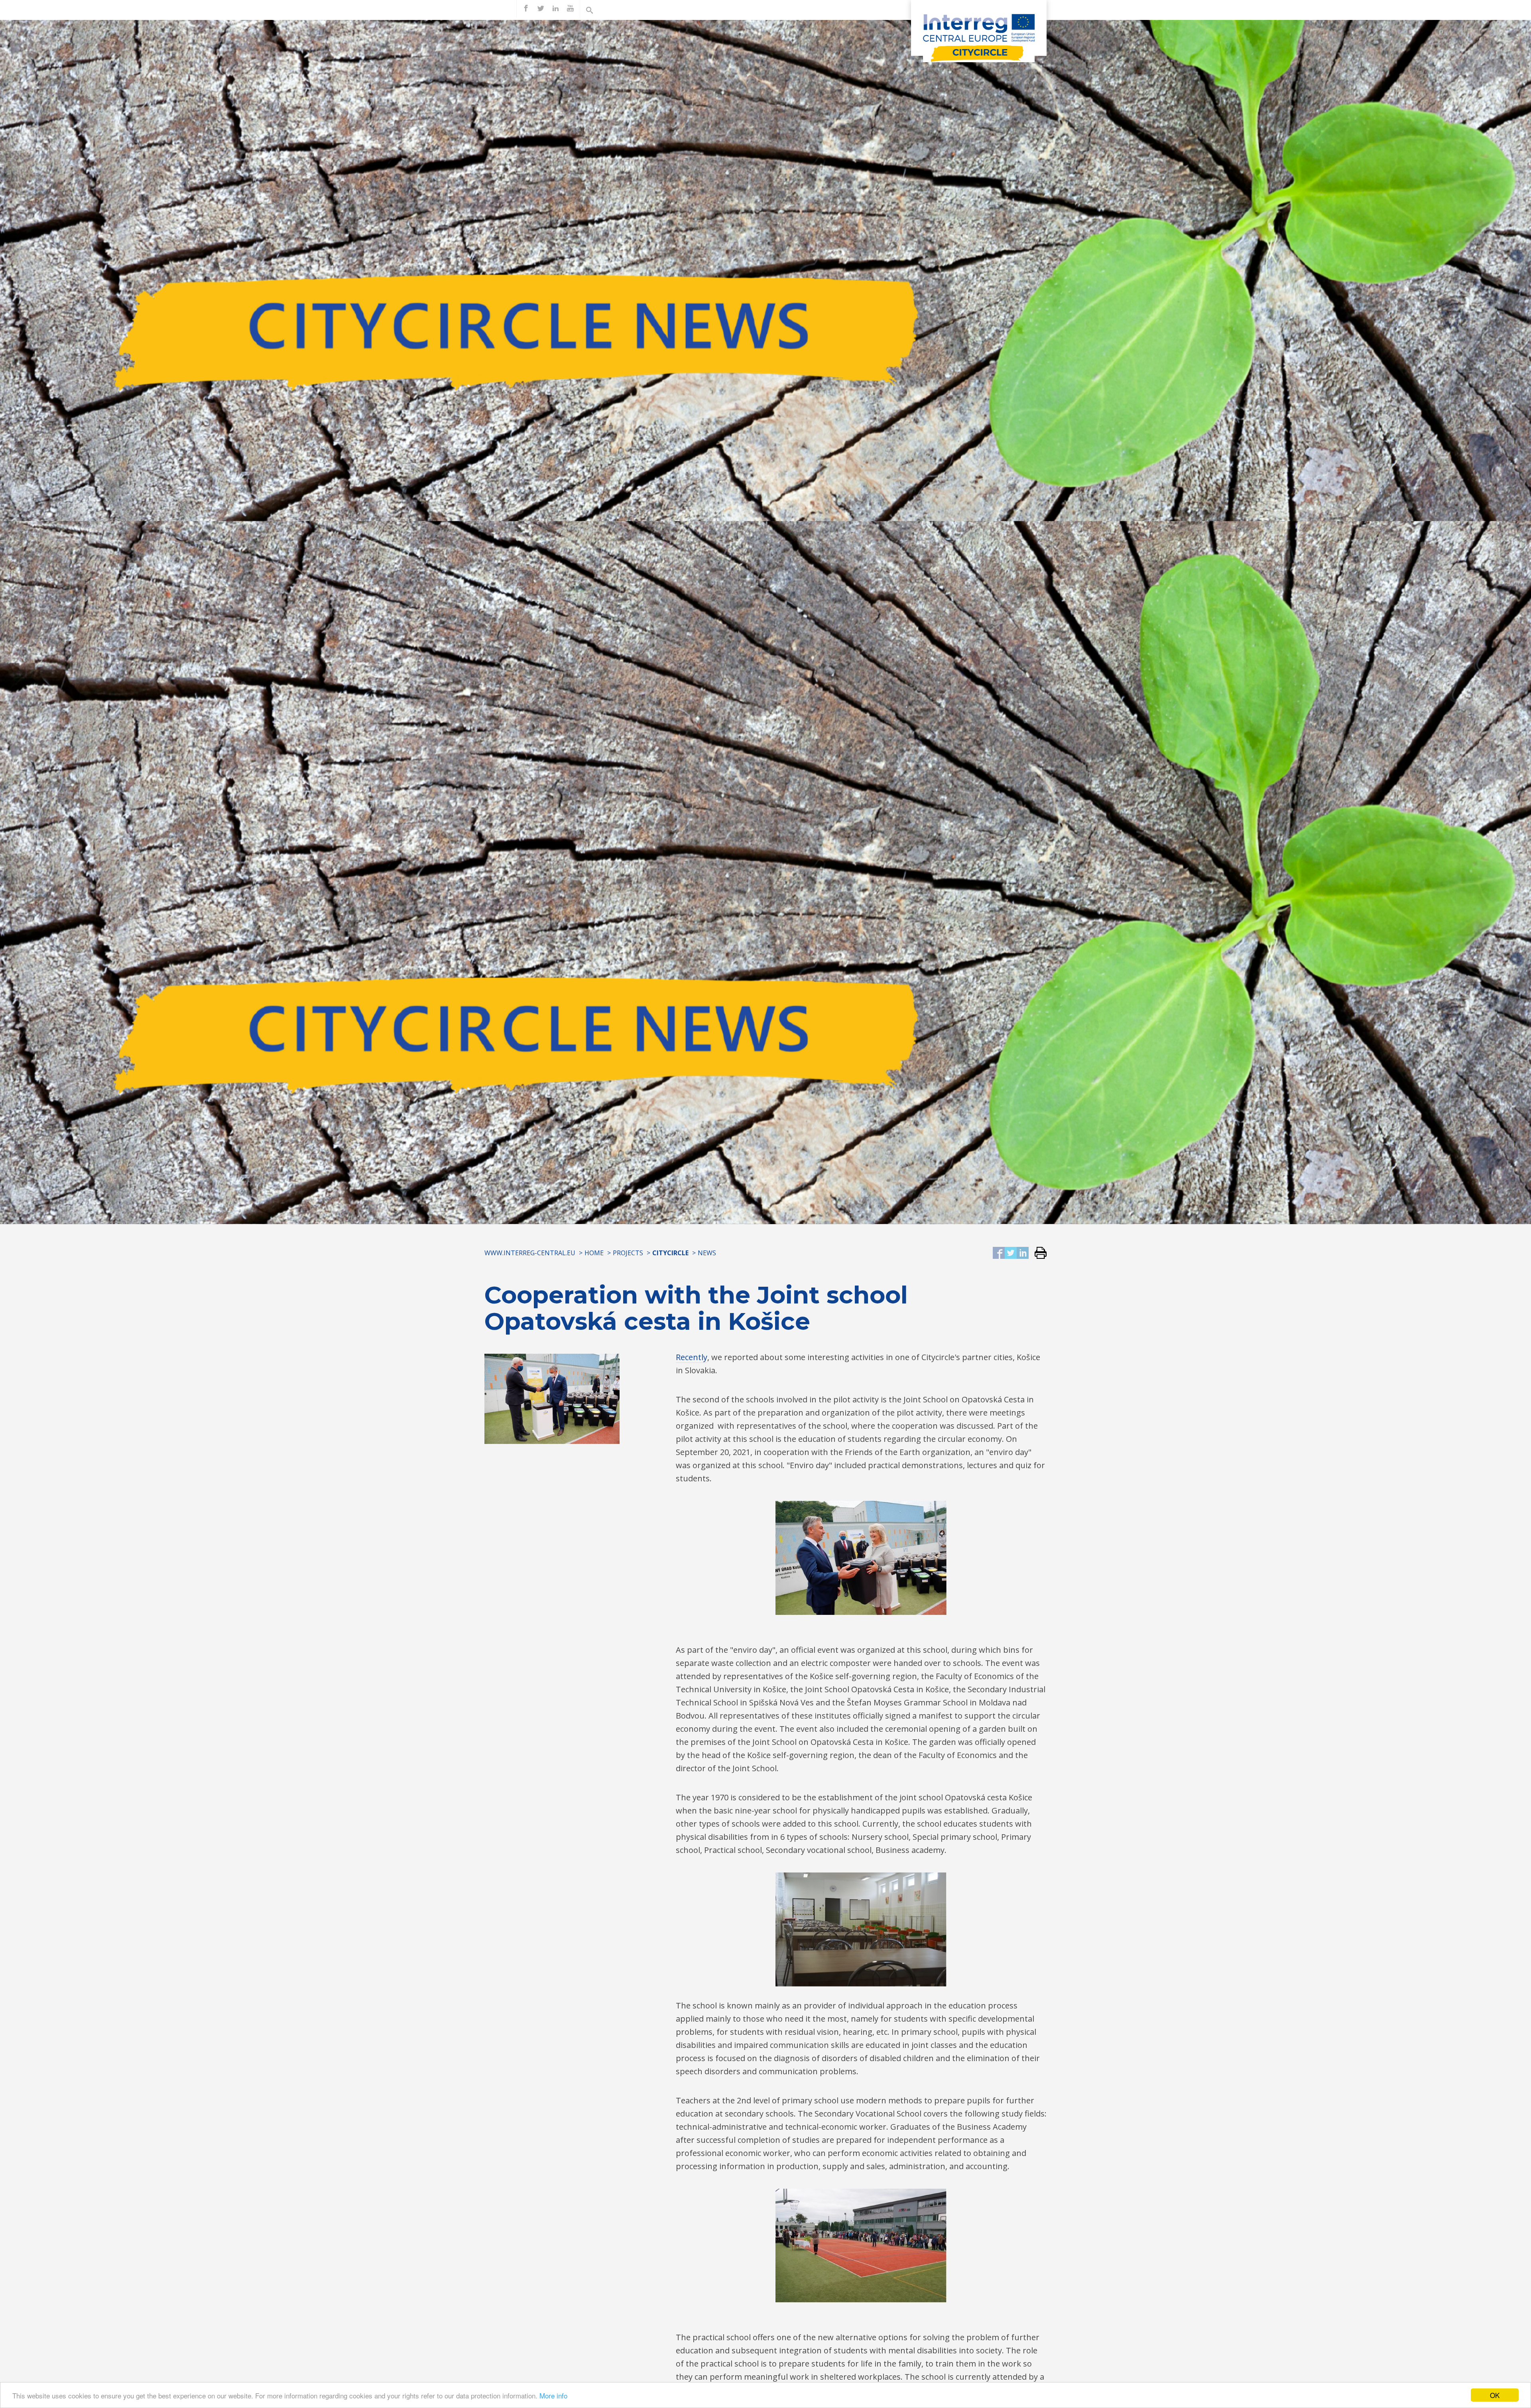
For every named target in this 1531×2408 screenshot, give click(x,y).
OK (1495, 2395)
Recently (692, 1357)
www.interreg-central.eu (530, 1253)
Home (594, 1253)
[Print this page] (1038, 1253)
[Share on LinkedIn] (1023, 1253)
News (707, 1253)
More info (553, 2395)
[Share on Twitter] (1011, 1253)
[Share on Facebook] (999, 1253)
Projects (628, 1253)
